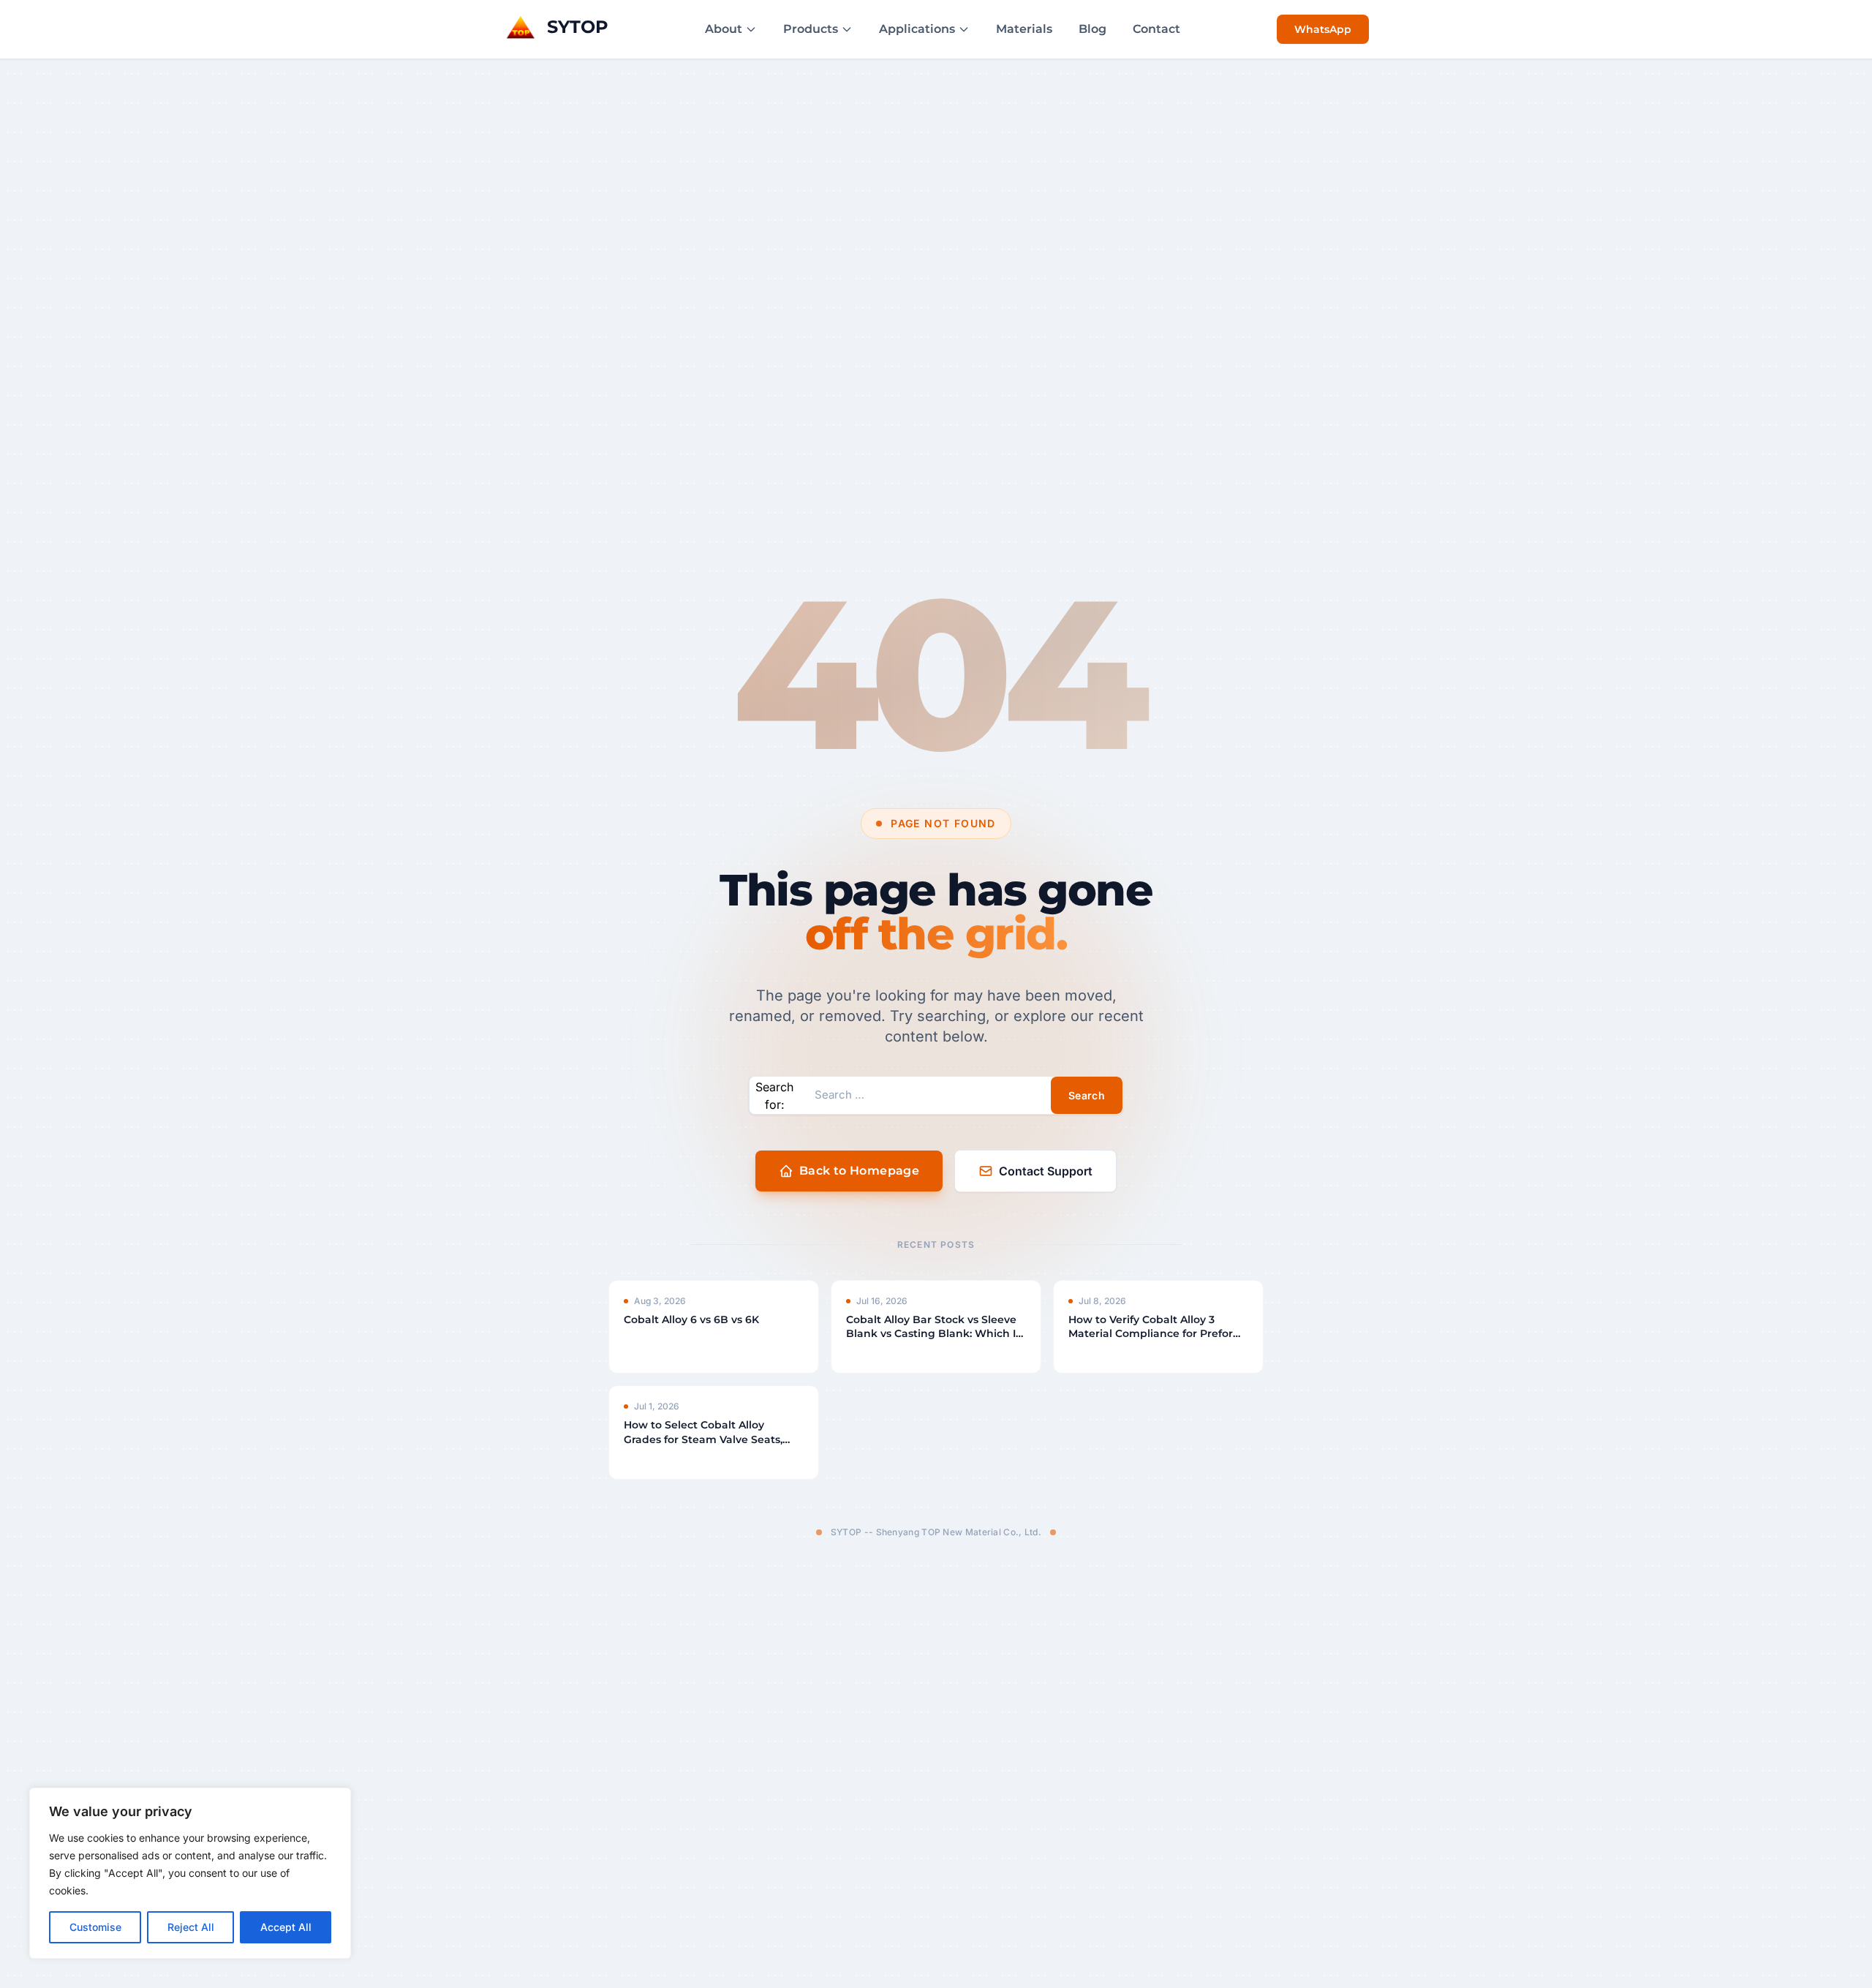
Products (811, 29)
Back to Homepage (859, 1171)
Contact (1156, 29)
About (724, 29)
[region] (190, 1873)
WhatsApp (1323, 29)
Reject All (191, 1927)
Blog (1092, 29)
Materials (1024, 29)
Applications (917, 29)
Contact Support (1046, 1171)
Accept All (286, 1927)
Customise (95, 1927)
